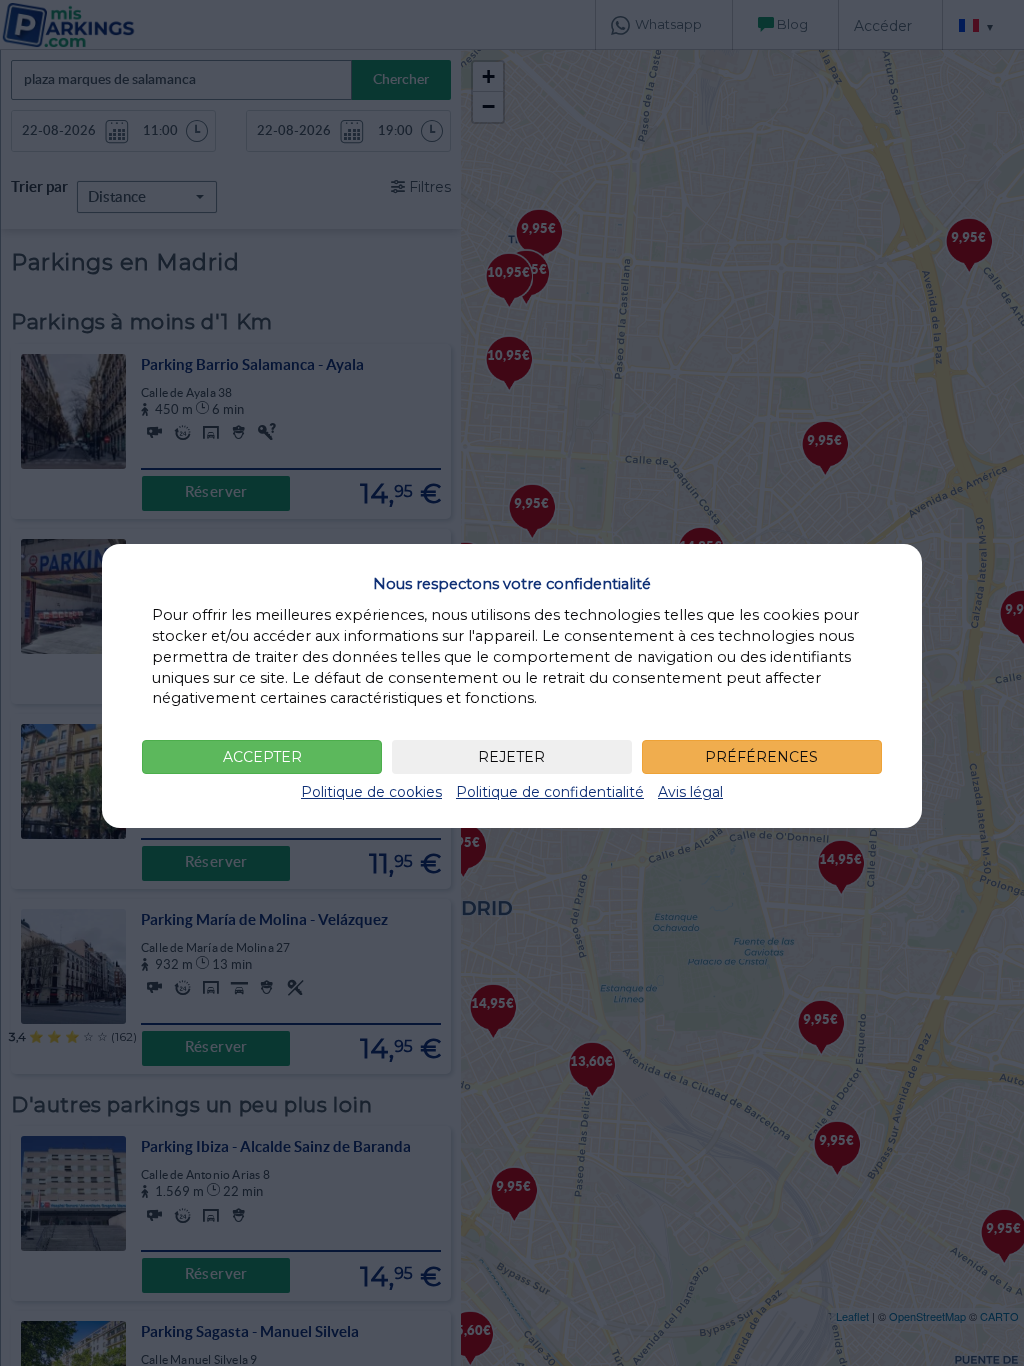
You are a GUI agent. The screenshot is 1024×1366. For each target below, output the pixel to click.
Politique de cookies (371, 792)
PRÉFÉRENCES (761, 757)
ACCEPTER (262, 757)
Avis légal (690, 792)
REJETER (511, 757)
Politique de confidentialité (550, 792)
